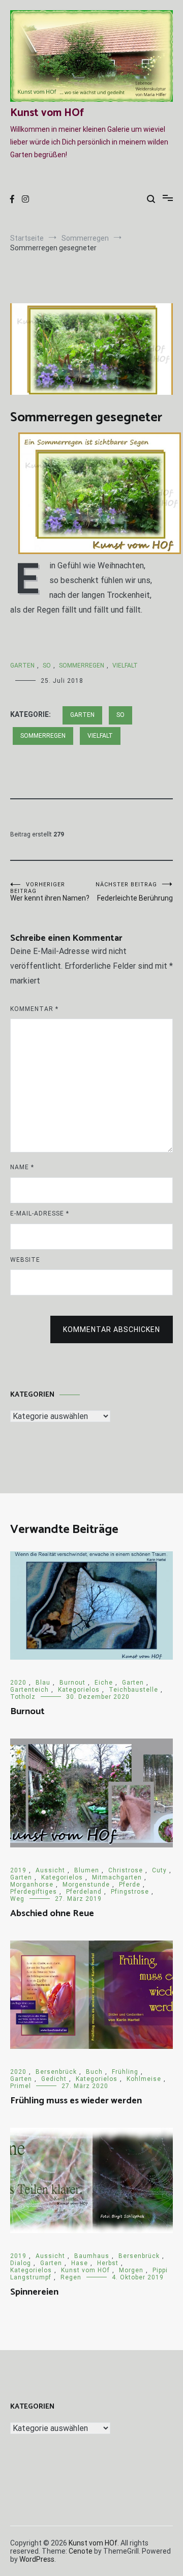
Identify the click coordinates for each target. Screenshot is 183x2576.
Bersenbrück (56, 2072)
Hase (80, 2263)
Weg (17, 1899)
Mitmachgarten (117, 1877)
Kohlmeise (144, 2079)
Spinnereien (34, 2292)
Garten (22, 665)
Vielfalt (125, 665)
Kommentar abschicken (112, 1329)
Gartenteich (29, 1690)
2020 (18, 1683)
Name (22, 1167)
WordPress (37, 2559)
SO (47, 665)
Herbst (108, 2263)
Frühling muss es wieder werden (76, 2101)
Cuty (159, 1870)
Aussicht (50, 1870)
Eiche (104, 1683)
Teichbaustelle (133, 1690)
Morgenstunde (86, 1885)
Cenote (81, 2551)
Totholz (23, 1697)
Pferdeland (84, 1892)
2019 (18, 1870)
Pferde (130, 1885)
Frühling (125, 2072)
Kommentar (34, 1009)
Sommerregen (82, 665)
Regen (71, 2277)
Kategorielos (79, 1690)
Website (25, 1260)
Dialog (21, 2263)
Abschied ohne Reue (52, 1914)
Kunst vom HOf (47, 113)
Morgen (131, 2270)
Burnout (72, 1683)
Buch (94, 2072)
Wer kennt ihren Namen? (50, 892)
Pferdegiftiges (34, 1892)
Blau (43, 1683)
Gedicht (54, 2079)
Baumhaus (92, 2256)
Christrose (126, 1870)
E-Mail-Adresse (40, 1213)
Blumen (87, 1870)
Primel (21, 2086)
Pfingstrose (130, 1892)
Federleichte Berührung (134, 892)
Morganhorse (32, 1885)
